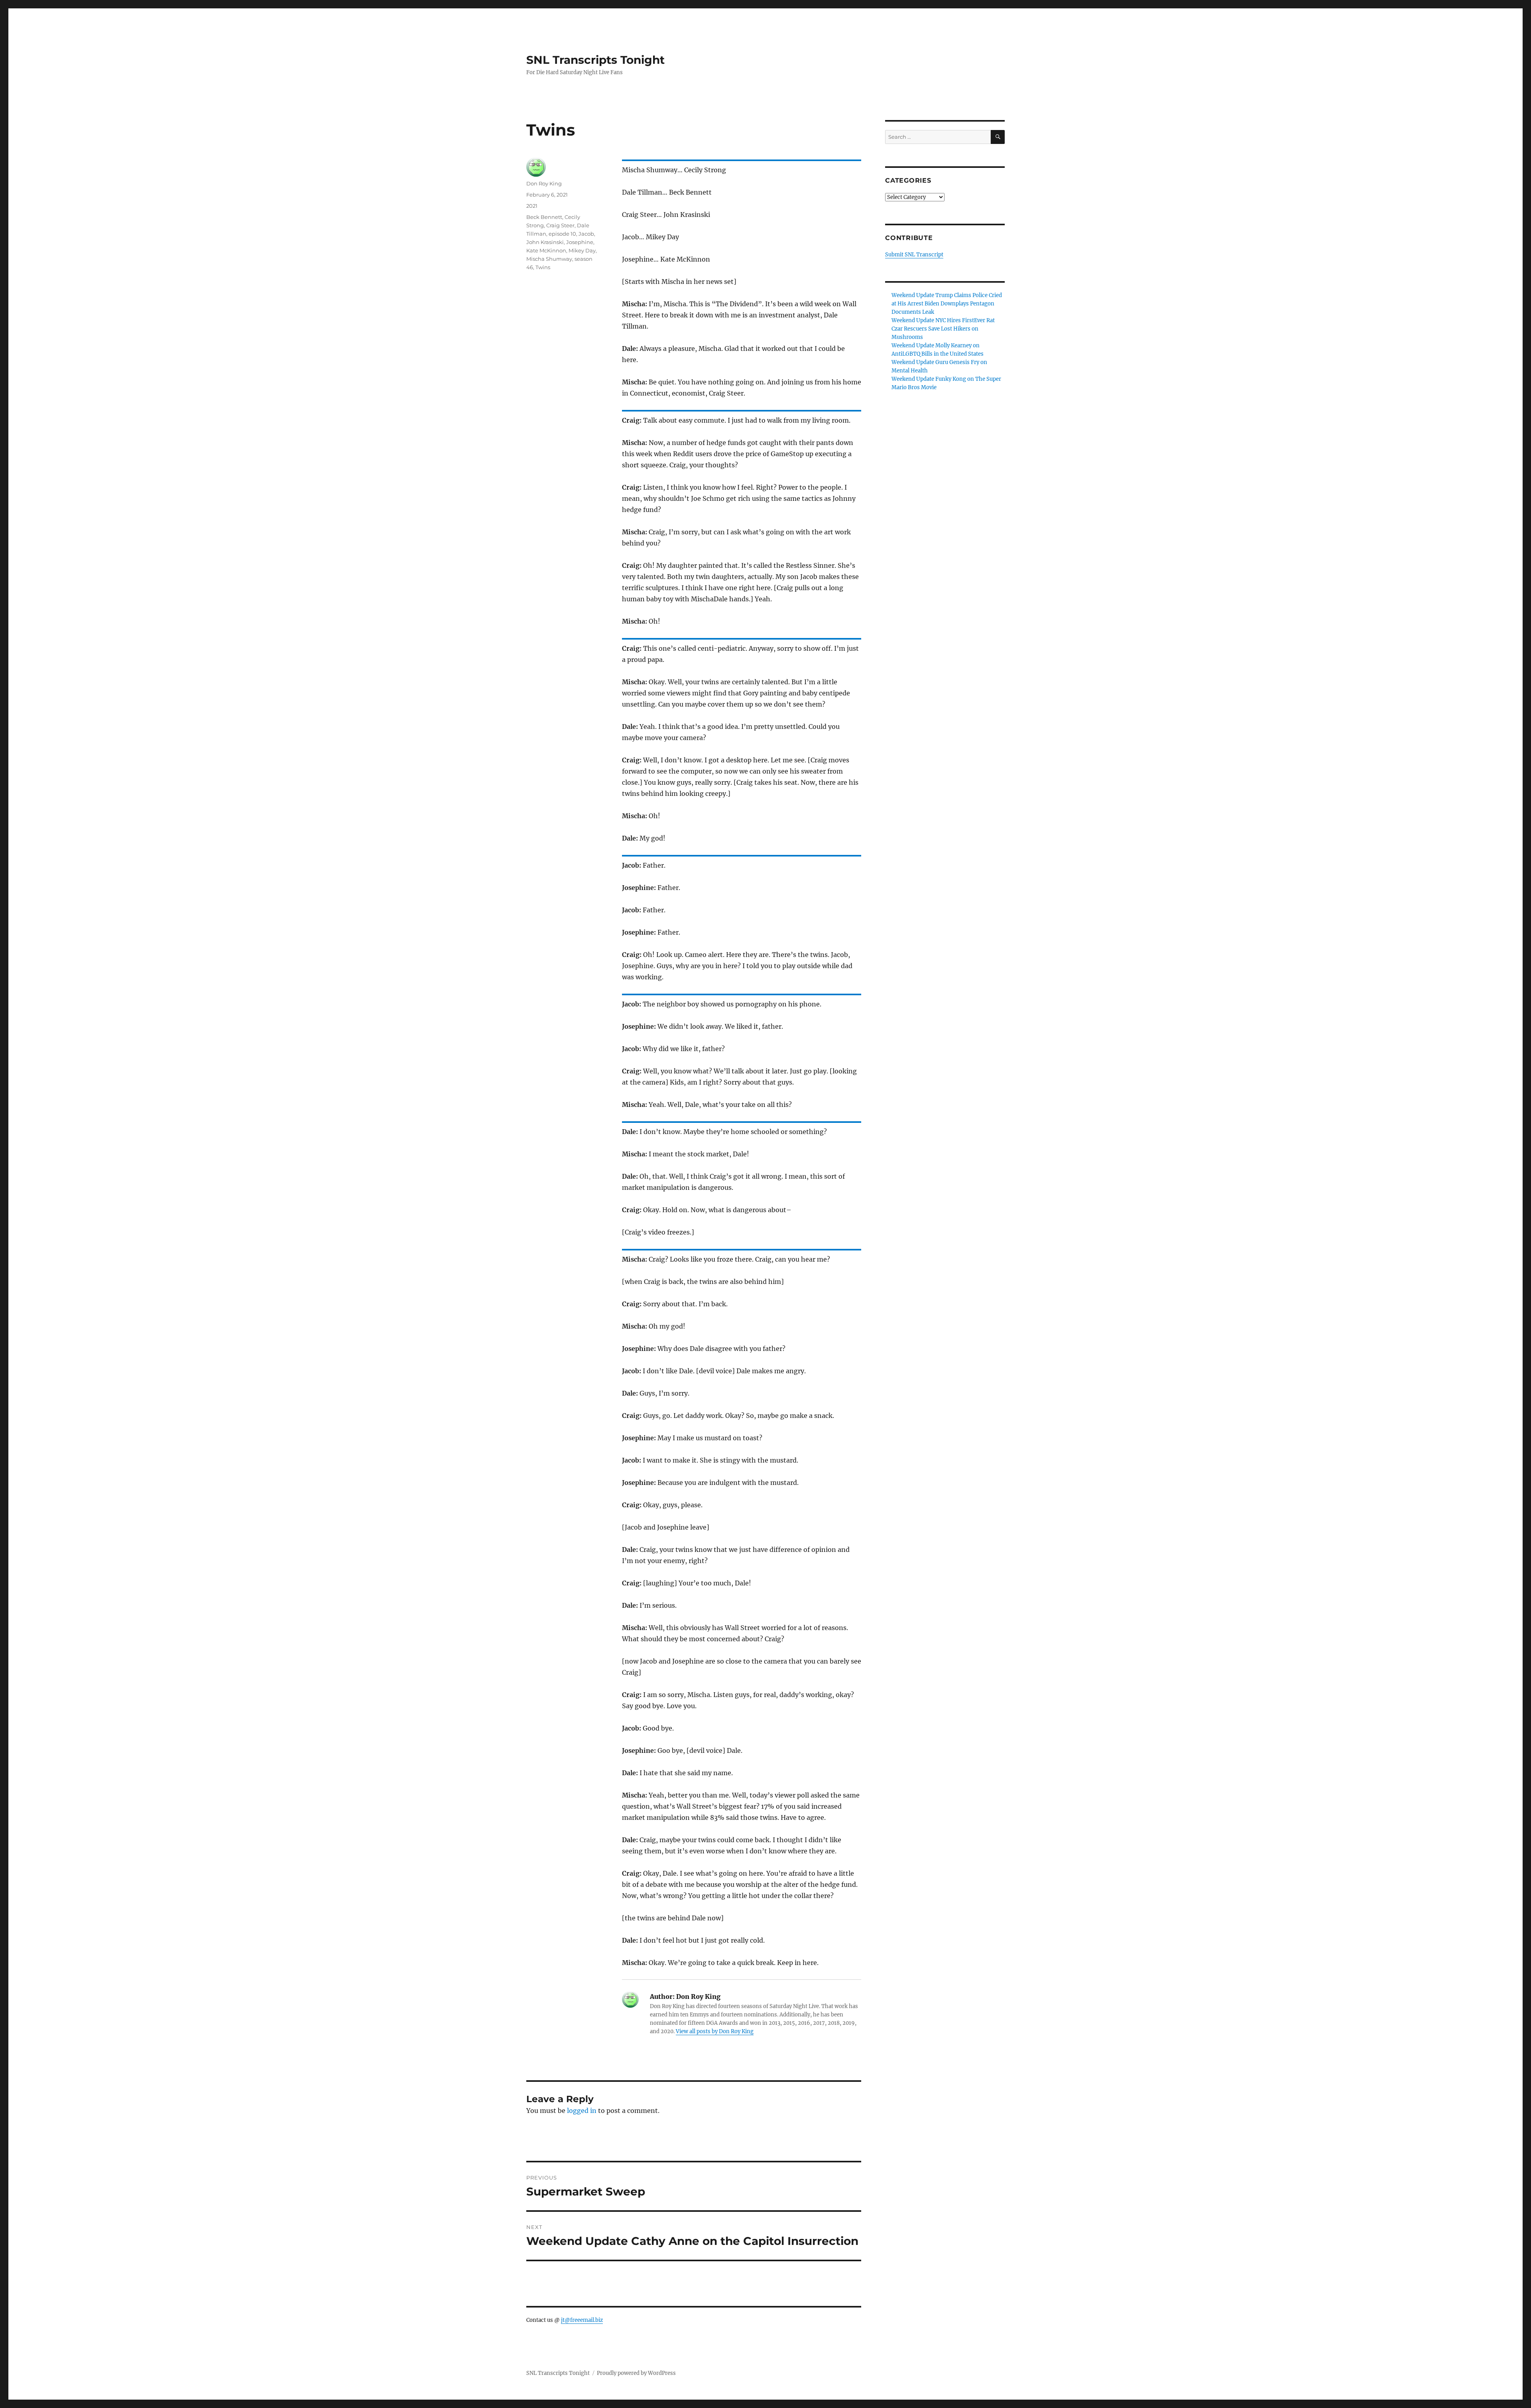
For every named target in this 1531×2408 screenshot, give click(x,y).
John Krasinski (545, 242)
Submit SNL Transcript (914, 255)
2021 (532, 206)
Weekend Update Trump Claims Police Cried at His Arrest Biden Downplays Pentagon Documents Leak (947, 304)
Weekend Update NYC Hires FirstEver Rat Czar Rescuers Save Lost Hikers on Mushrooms (943, 329)
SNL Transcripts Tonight (595, 60)
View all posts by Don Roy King (715, 2031)
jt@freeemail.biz (582, 2320)
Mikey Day (582, 250)
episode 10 (562, 234)
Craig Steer (560, 225)
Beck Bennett (544, 217)
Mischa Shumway (549, 259)
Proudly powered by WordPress (636, 2373)
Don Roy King (544, 183)
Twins (543, 267)
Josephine (580, 242)
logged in (582, 2111)
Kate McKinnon (546, 250)
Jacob (586, 234)
